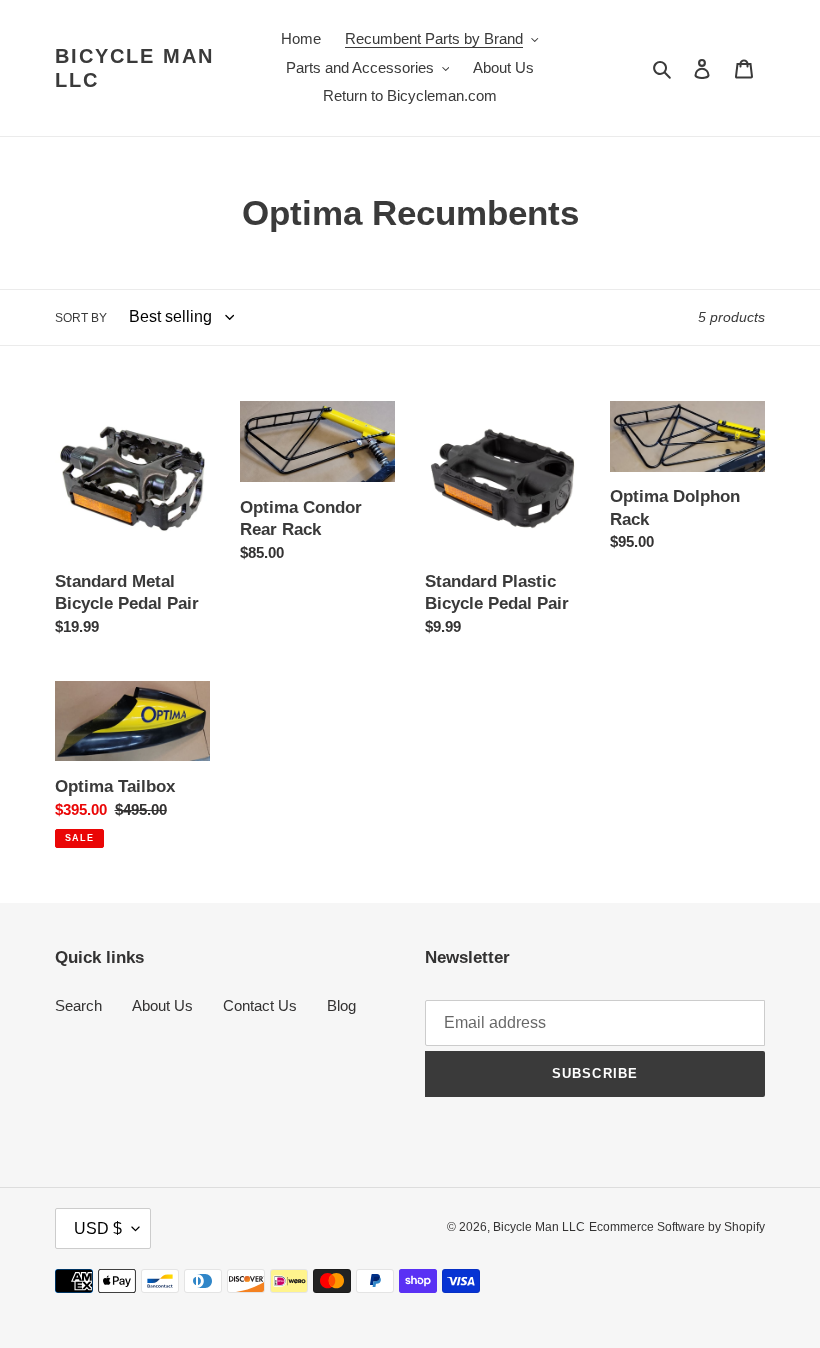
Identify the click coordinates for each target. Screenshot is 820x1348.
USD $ (98, 1228)
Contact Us (260, 1005)
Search (78, 1005)
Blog (341, 1005)
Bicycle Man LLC (134, 68)
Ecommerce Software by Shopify (677, 1227)
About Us (162, 1005)
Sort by (81, 318)
